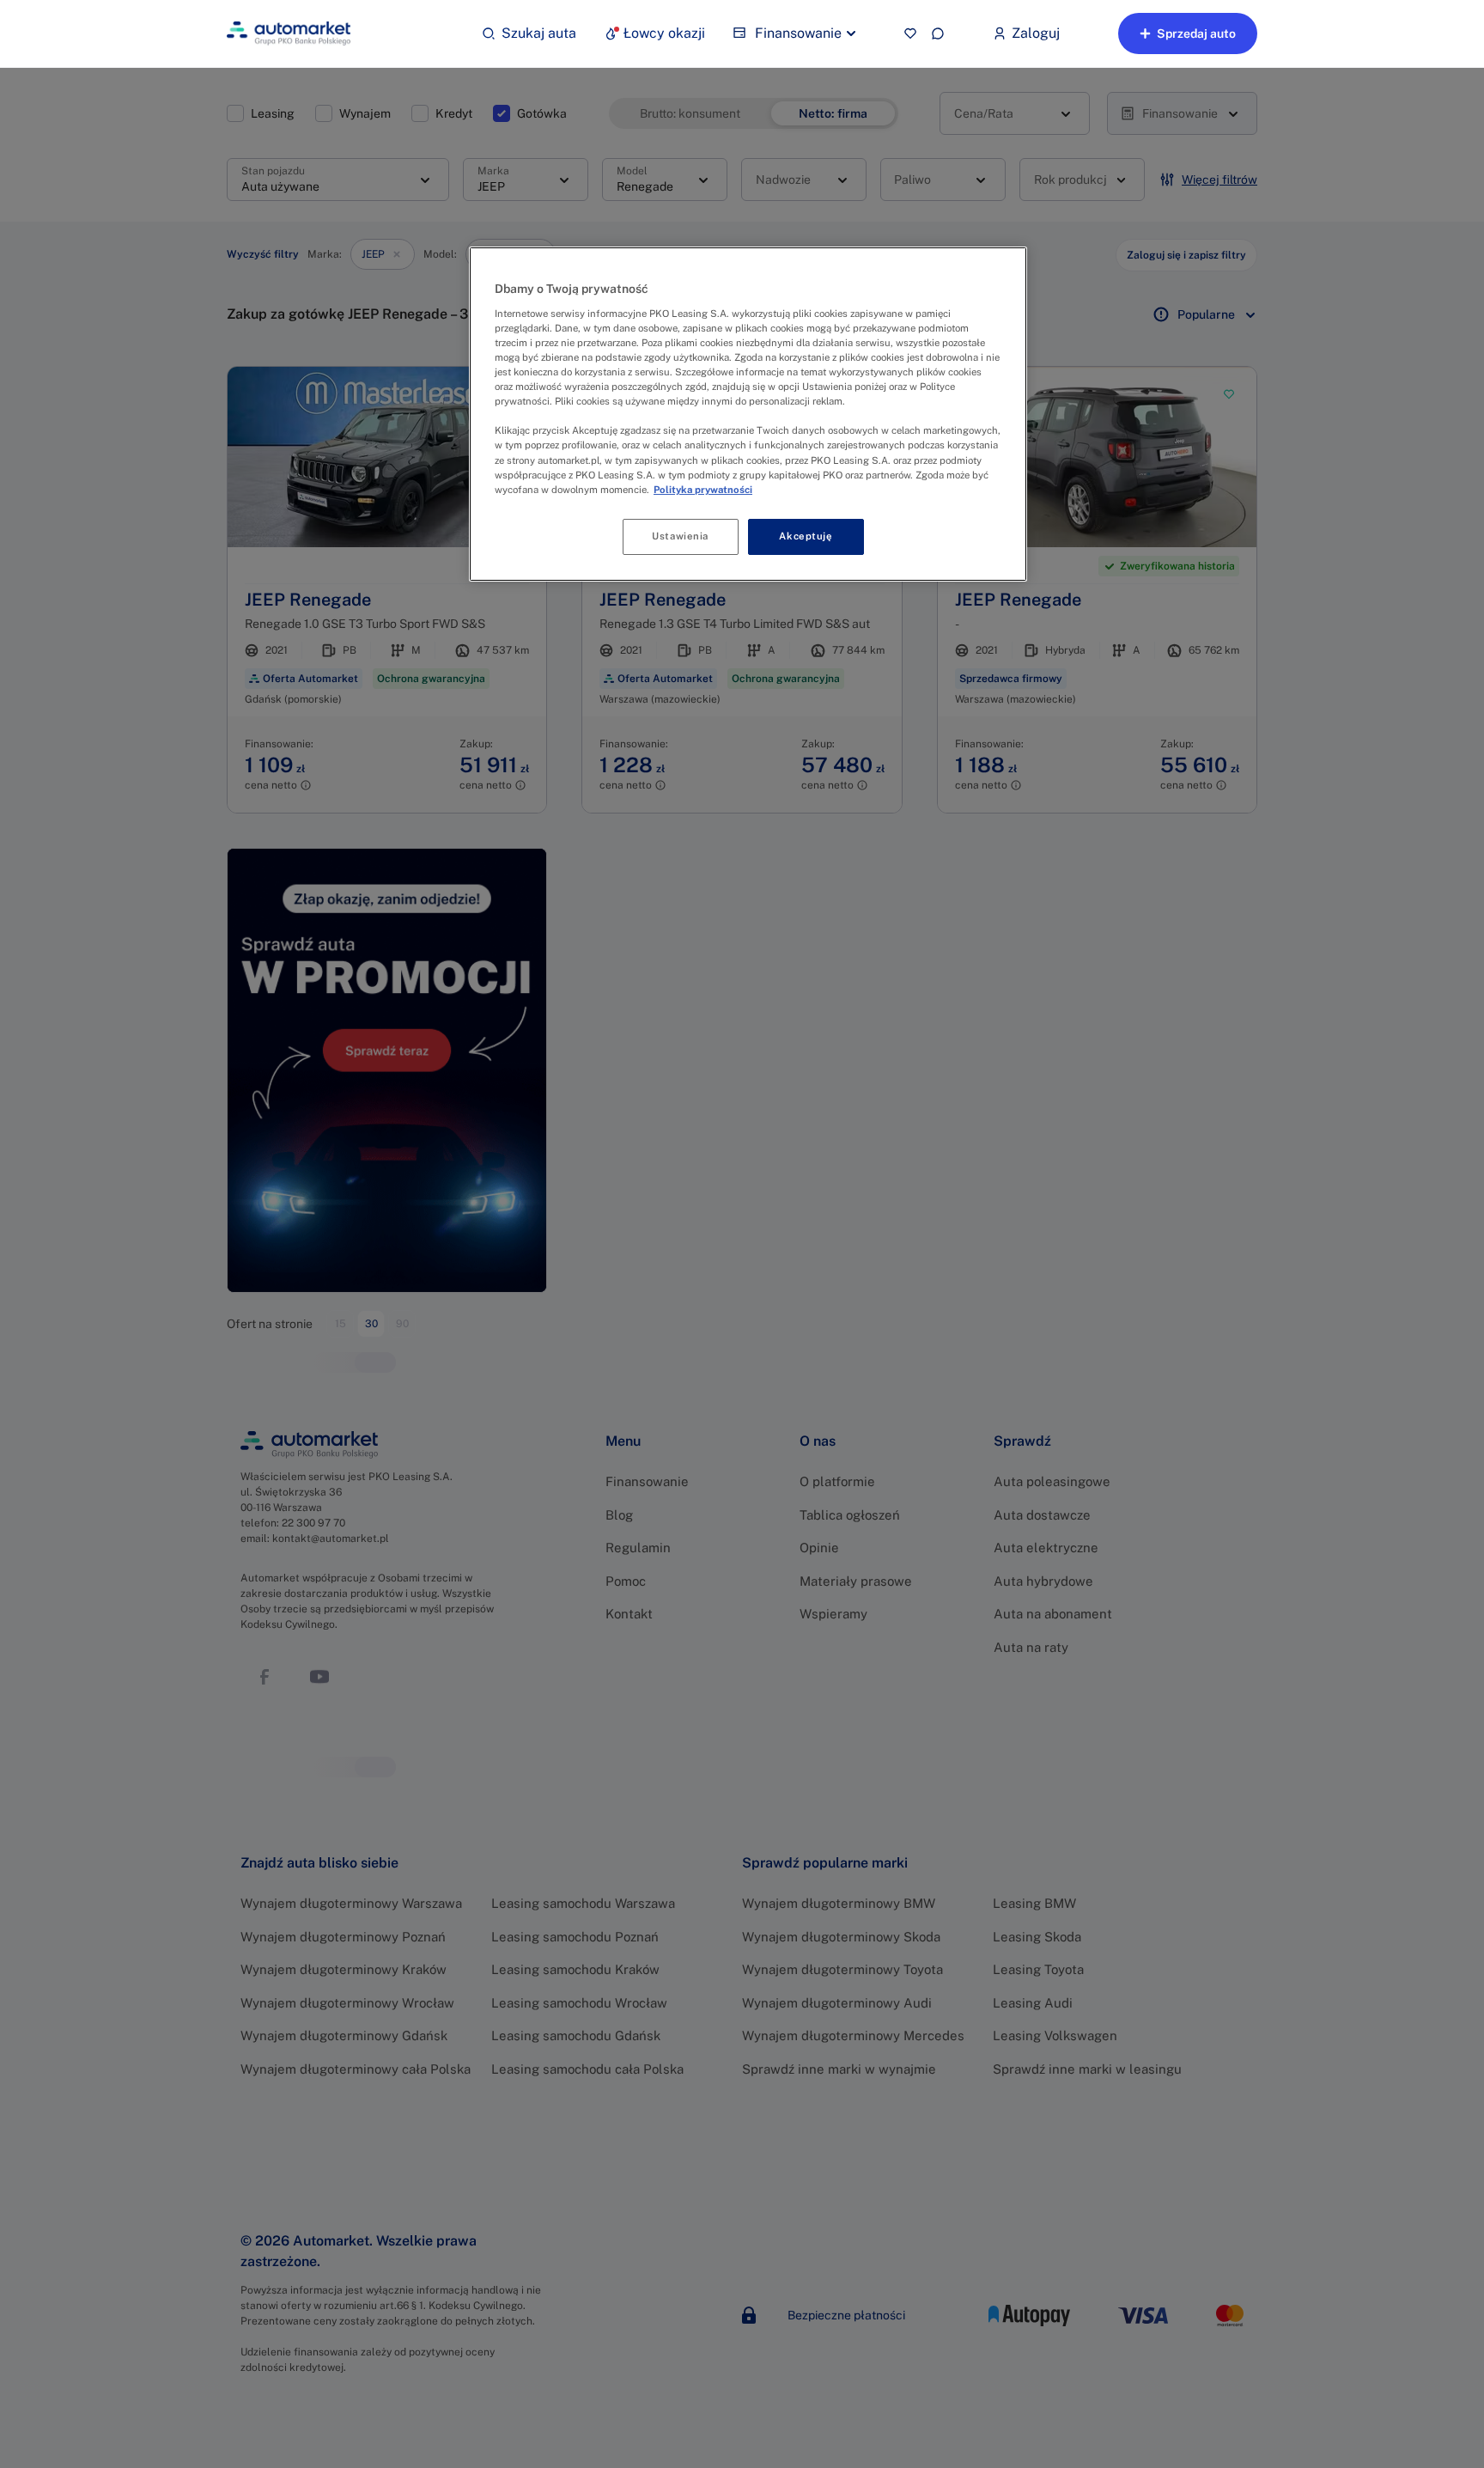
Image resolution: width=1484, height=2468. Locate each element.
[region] (748, 414)
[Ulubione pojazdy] (910, 34)
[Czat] (938, 34)
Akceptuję (806, 536)
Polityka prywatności (703, 490)
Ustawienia (680, 536)
